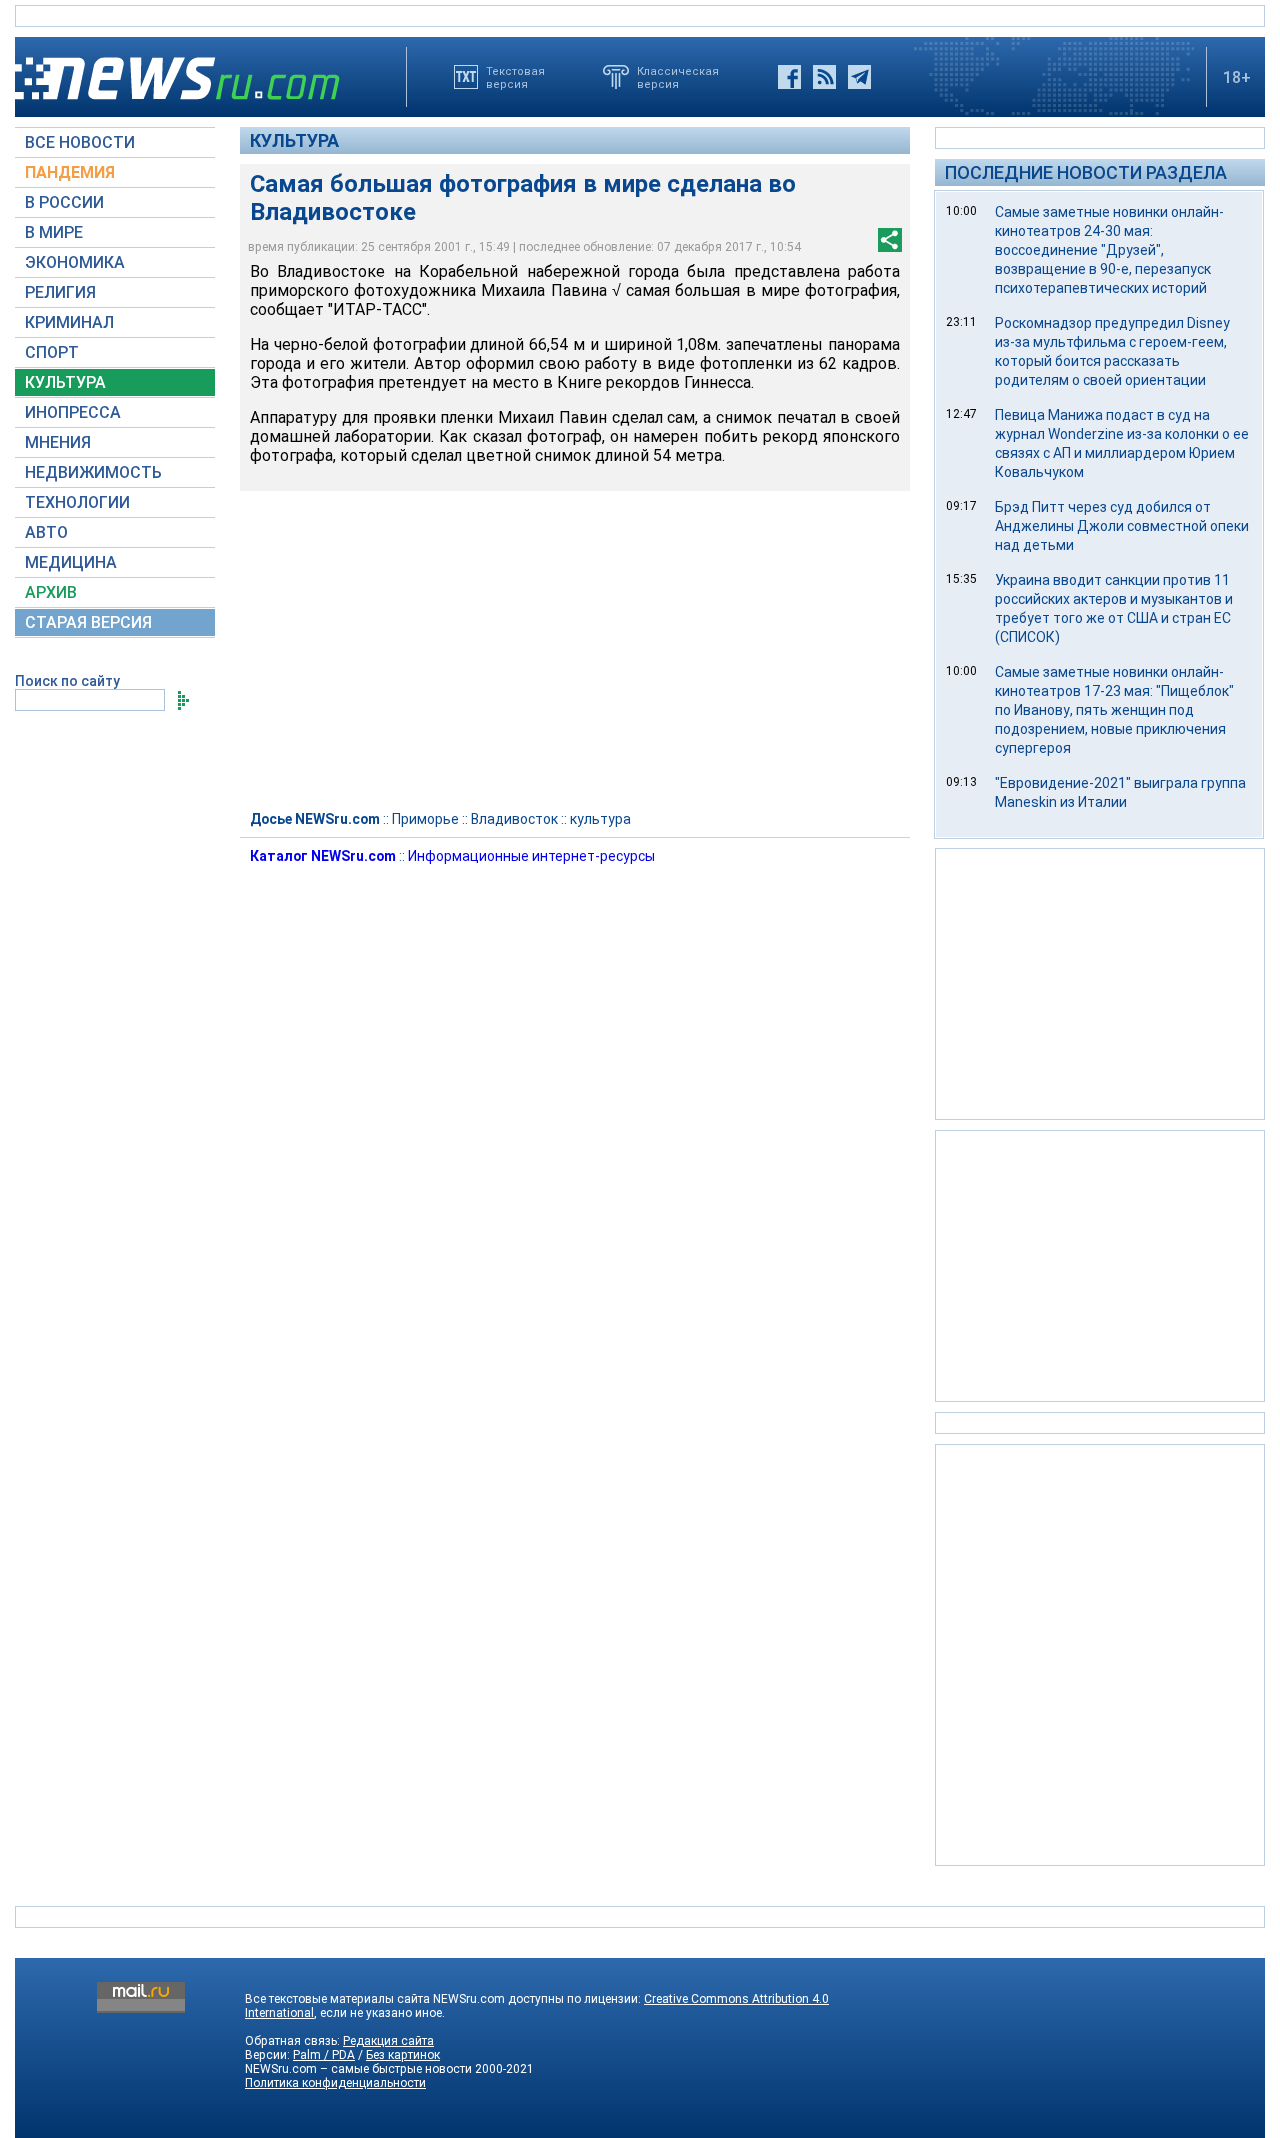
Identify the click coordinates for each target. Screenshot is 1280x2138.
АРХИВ (51, 592)
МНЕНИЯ (58, 442)
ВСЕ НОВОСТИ (80, 142)
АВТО (46, 532)
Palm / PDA (324, 2055)
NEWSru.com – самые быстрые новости (358, 2069)
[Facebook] (789, 77)
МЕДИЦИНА (71, 562)
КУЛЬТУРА (65, 382)
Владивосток (514, 819)
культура (600, 819)
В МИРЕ (54, 232)
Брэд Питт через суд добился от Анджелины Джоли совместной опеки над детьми (1122, 526)
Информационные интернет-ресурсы (531, 856)
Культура (294, 140)
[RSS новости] (824, 77)
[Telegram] (859, 77)
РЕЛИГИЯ (60, 292)
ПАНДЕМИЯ (70, 172)
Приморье (425, 819)
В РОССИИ (64, 202)
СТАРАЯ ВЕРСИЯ (88, 622)
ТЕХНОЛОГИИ (77, 502)
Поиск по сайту (67, 681)
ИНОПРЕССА (73, 412)
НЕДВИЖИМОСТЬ (93, 472)
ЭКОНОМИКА (75, 262)
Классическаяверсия (678, 77)
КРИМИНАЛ (69, 322)
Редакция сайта (388, 2041)
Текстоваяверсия (515, 77)
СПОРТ (52, 352)
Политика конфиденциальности (335, 2083)
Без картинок (403, 2055)
